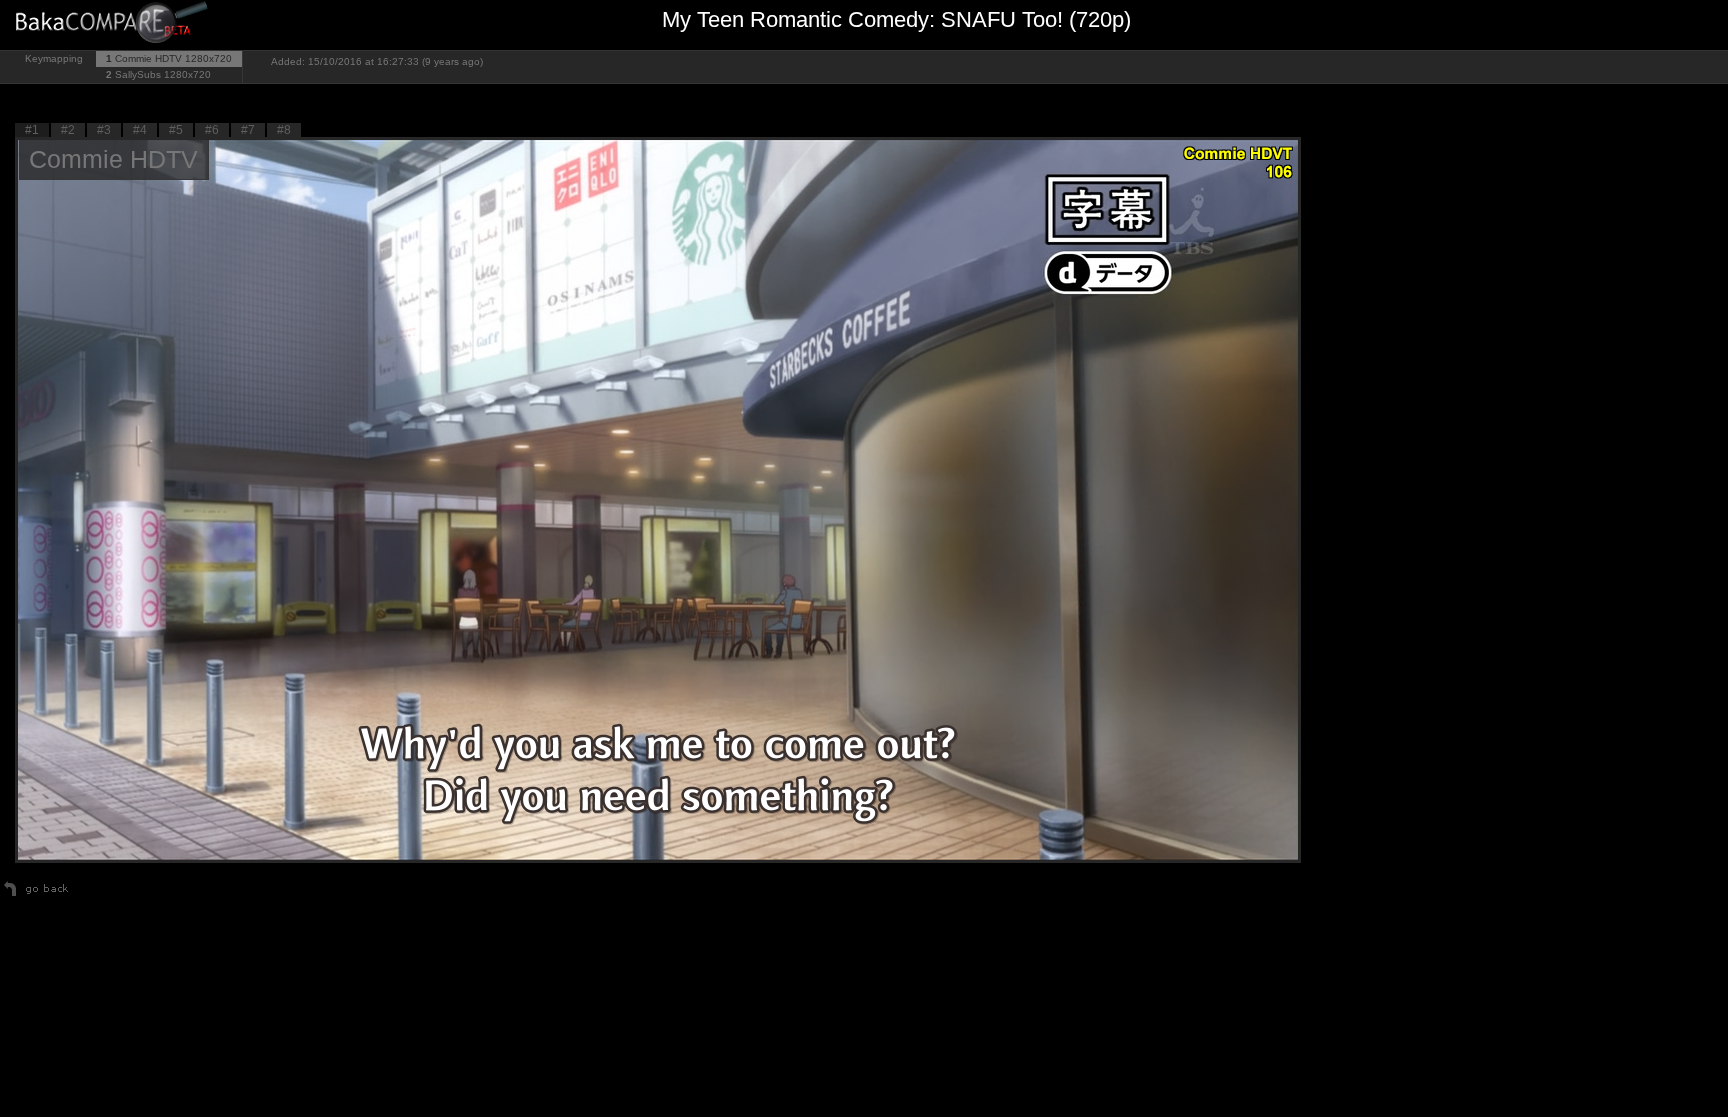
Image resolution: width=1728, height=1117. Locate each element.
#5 (176, 130)
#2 (68, 130)
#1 (32, 130)
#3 (104, 130)
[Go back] (36, 896)
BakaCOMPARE (115, 25)
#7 (248, 130)
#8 (284, 130)
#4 (140, 130)
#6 (212, 130)
